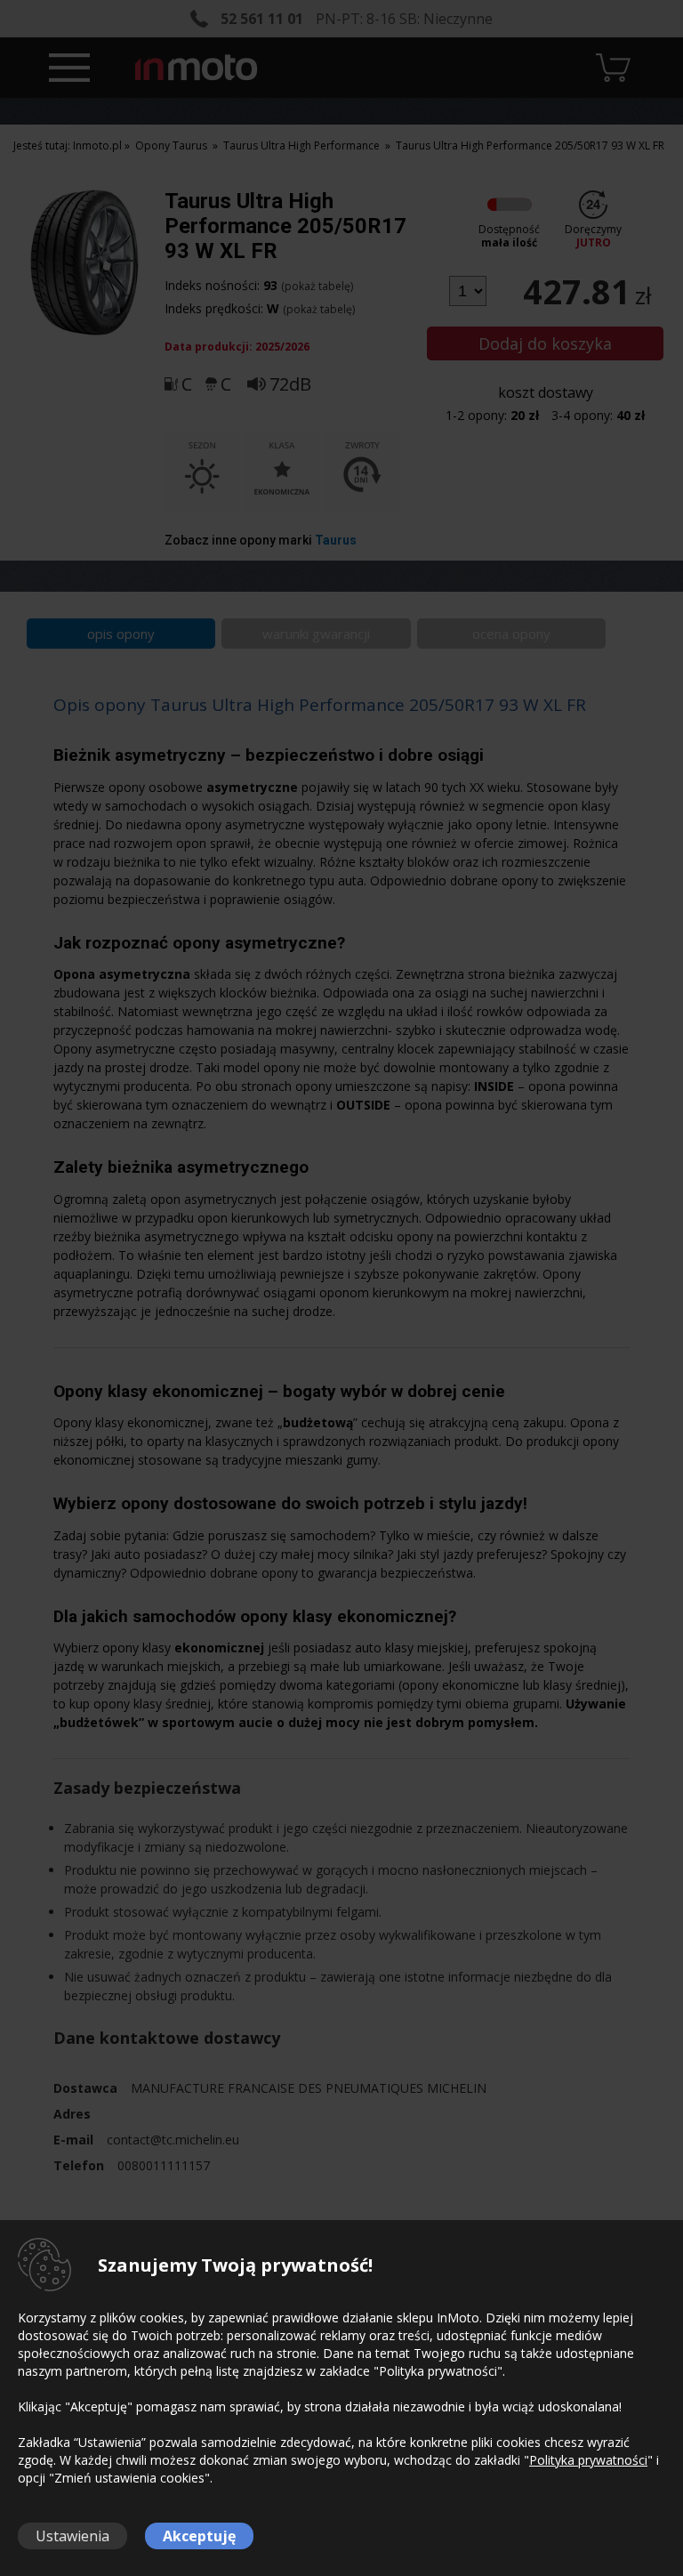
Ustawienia (72, 2536)
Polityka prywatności (588, 2460)
